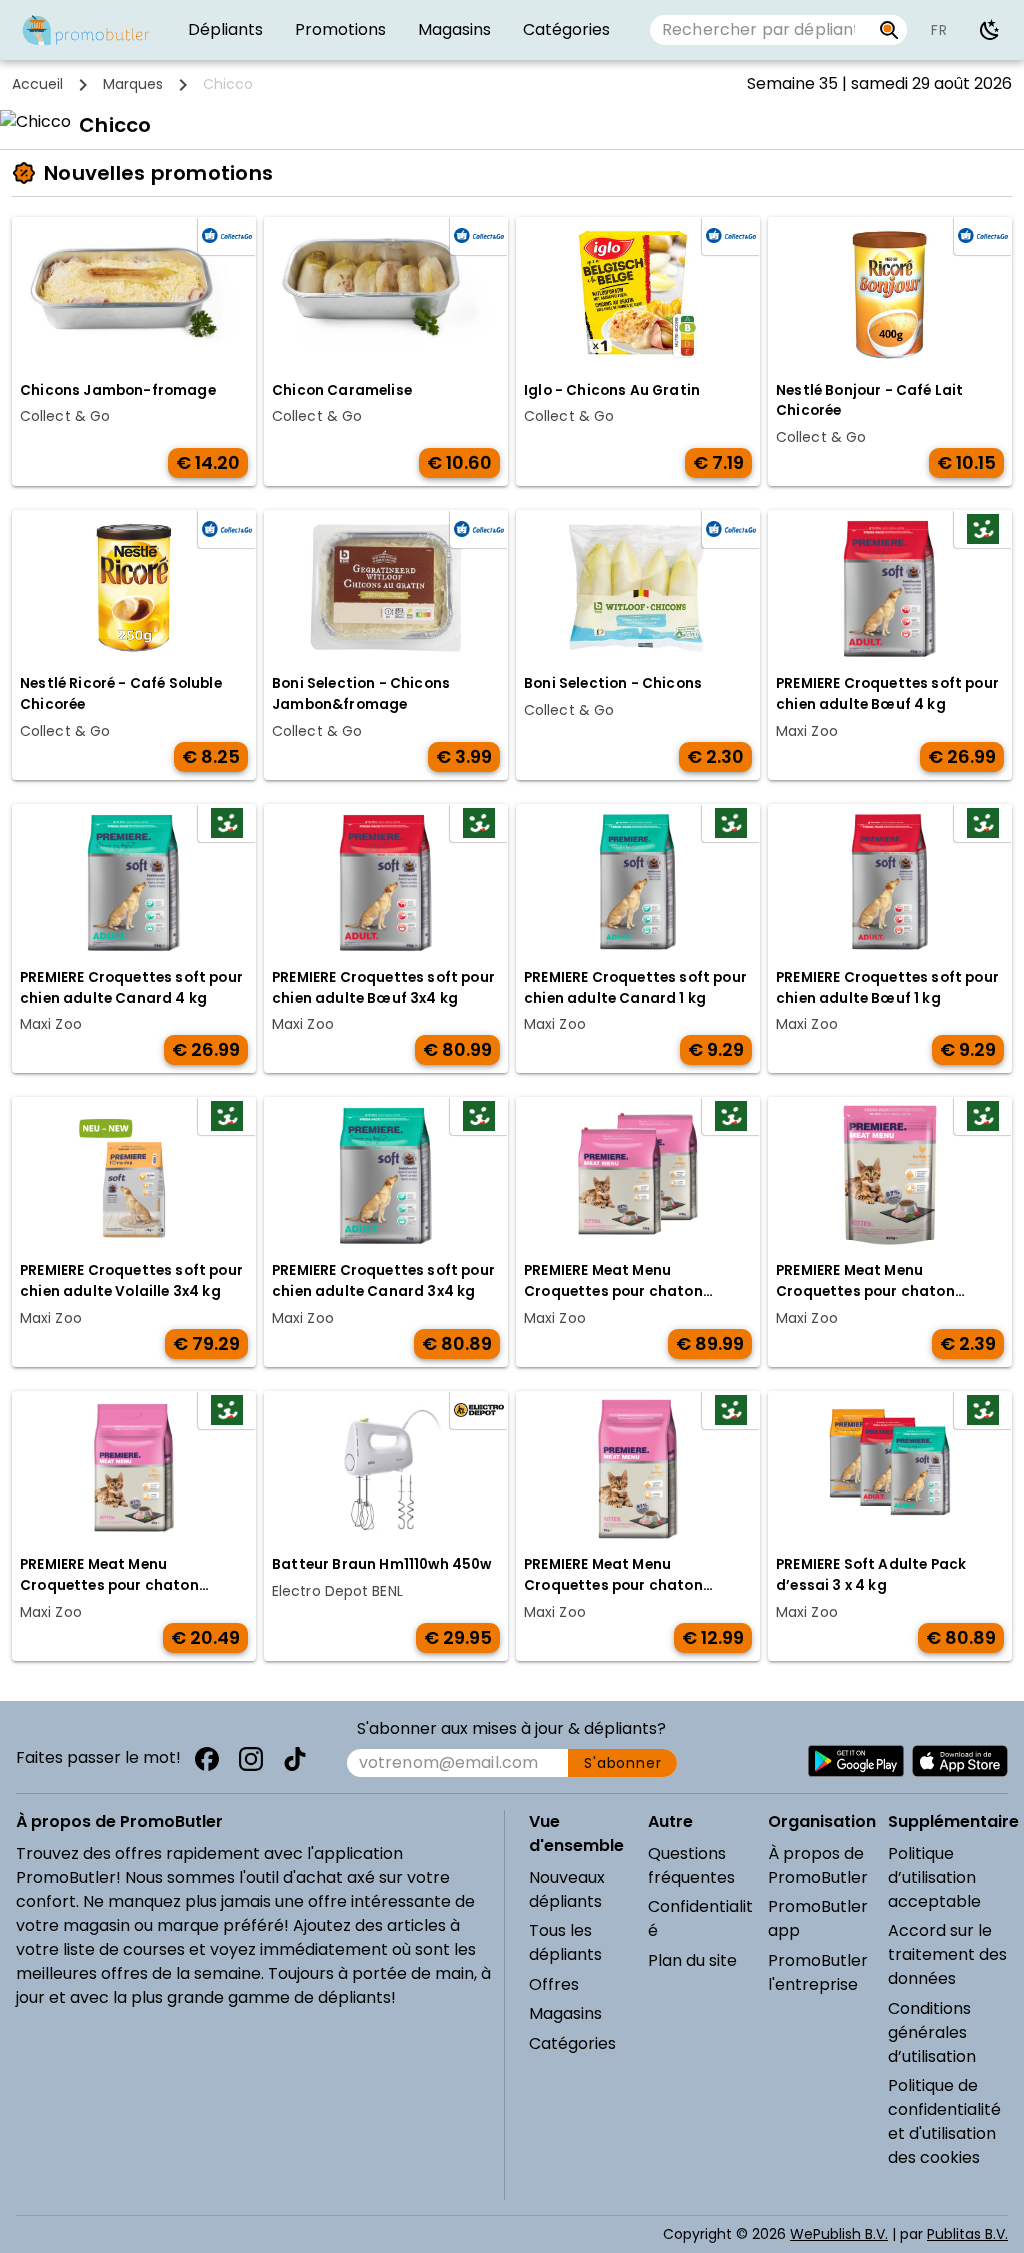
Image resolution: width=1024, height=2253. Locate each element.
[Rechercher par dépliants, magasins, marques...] (889, 30)
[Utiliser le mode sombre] (990, 30)
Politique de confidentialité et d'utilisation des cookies (944, 2121)
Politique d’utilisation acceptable (934, 1877)
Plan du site (692, 1960)
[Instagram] (251, 1759)
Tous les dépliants (565, 1942)
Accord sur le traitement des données (947, 1954)
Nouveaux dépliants (567, 1889)
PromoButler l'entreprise (818, 1972)
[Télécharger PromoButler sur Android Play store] (856, 1761)
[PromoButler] (86, 30)
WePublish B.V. (839, 2234)
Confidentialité (700, 1918)
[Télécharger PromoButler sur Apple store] (960, 1761)
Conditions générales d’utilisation (932, 2032)
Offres (554, 1984)
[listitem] (225, 30)
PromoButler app (818, 1918)
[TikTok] (295, 1759)
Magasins (565, 2013)
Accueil (37, 84)
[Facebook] (207, 1759)
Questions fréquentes (691, 1865)
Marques (133, 84)
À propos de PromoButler (818, 1865)
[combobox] (760, 30)
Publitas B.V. (967, 2234)
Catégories (572, 2043)
